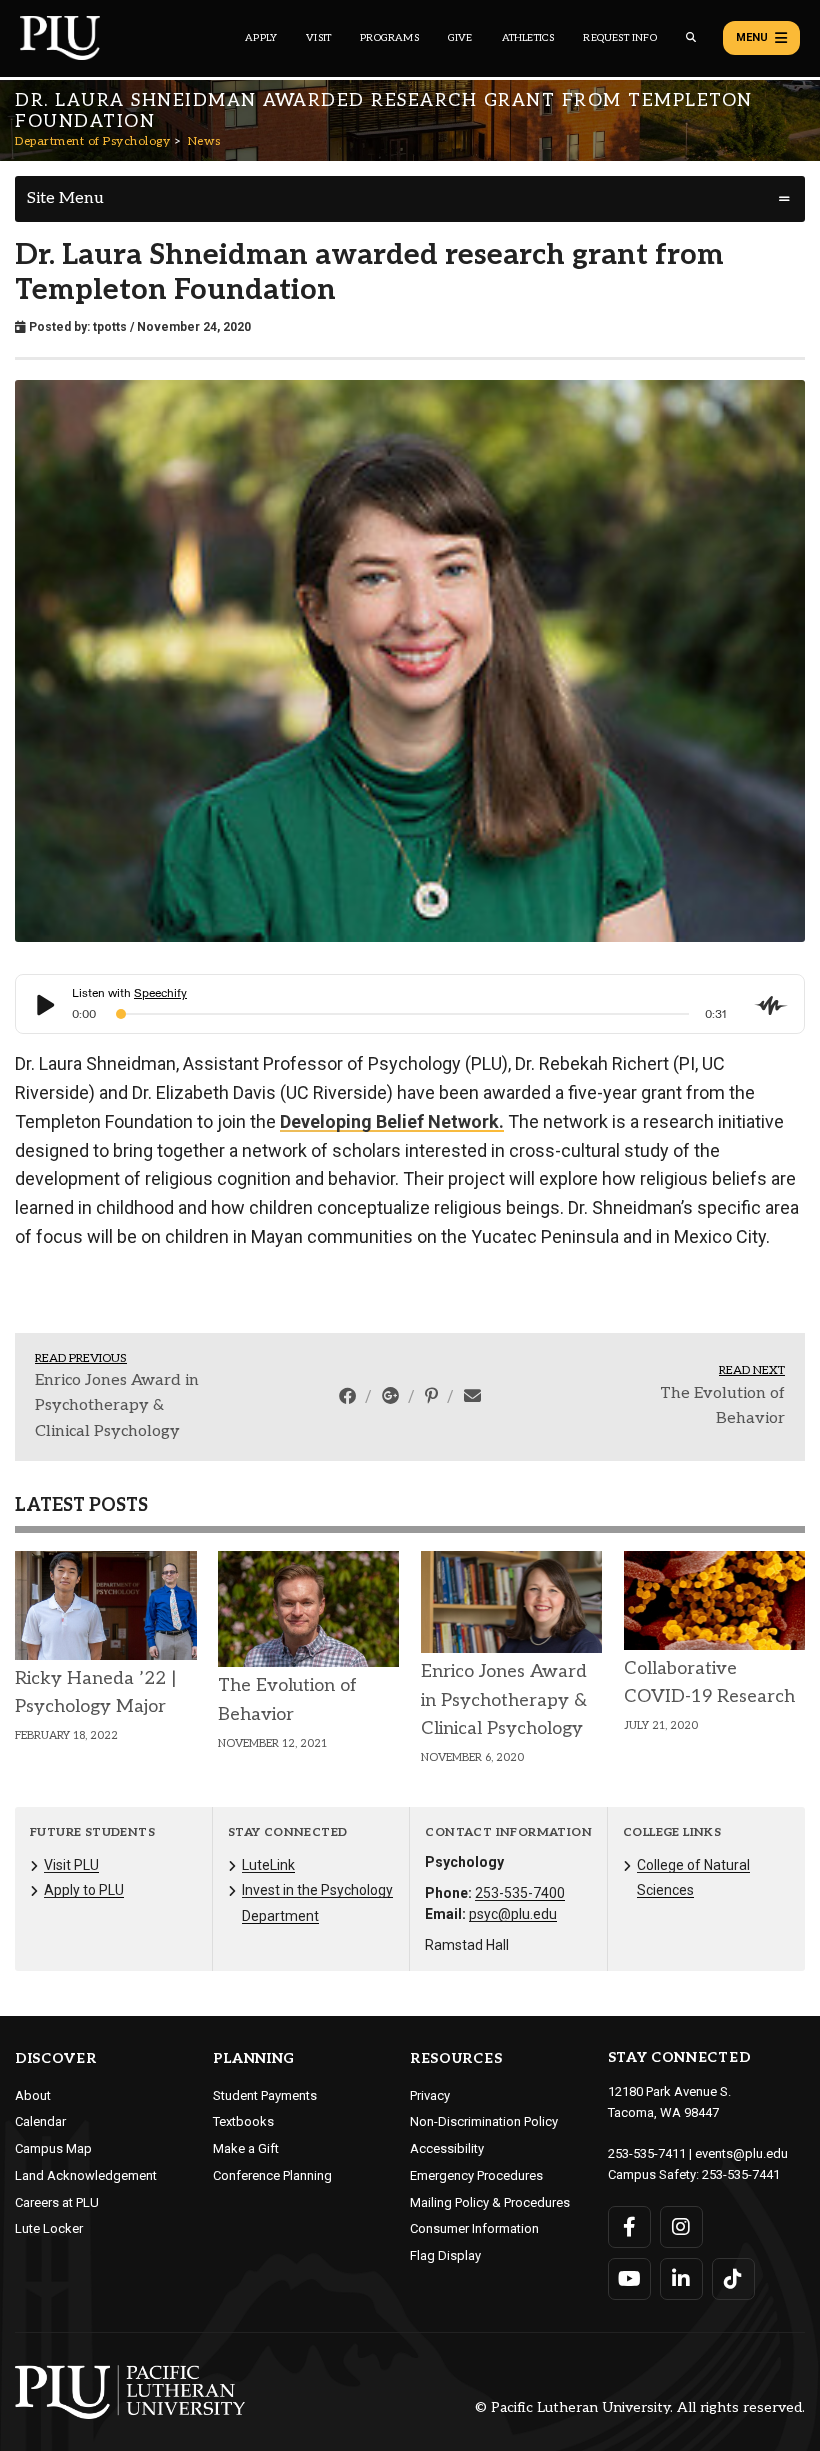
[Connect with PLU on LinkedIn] (681, 2279)
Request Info (619, 38)
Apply (261, 38)
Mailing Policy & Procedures (490, 2202)
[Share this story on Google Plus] (392, 1396)
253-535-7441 (741, 2174)
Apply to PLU (84, 1890)
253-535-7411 (647, 2153)
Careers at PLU (57, 2202)
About (33, 2095)
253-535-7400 (520, 1893)
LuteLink (268, 1865)
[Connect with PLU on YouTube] (629, 2279)
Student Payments (265, 2095)
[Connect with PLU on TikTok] (733, 2279)
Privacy (430, 2095)
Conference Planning (272, 2175)
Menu (752, 37)
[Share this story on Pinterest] (433, 1396)
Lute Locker (49, 2228)
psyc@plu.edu (513, 1914)
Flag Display (445, 2255)
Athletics (528, 38)
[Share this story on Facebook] (349, 1396)
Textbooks (243, 2121)
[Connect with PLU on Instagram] (681, 2227)
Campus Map (53, 2148)
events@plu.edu (741, 2153)
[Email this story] (472, 1396)
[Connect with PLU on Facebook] (629, 2227)
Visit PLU (71, 1865)
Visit (318, 38)
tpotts (110, 327)
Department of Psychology (92, 141)
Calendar (40, 2121)
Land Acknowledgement (86, 2175)
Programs (389, 38)
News (204, 141)
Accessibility (447, 2148)
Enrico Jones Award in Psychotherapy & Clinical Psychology (117, 1406)
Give (460, 38)
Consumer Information (474, 2228)
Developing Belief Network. (392, 1121)
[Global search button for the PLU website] (691, 37)
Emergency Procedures (476, 2175)
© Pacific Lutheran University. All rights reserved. (640, 2408)
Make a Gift (246, 2148)
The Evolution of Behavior (722, 1406)
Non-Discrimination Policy (484, 2121)
